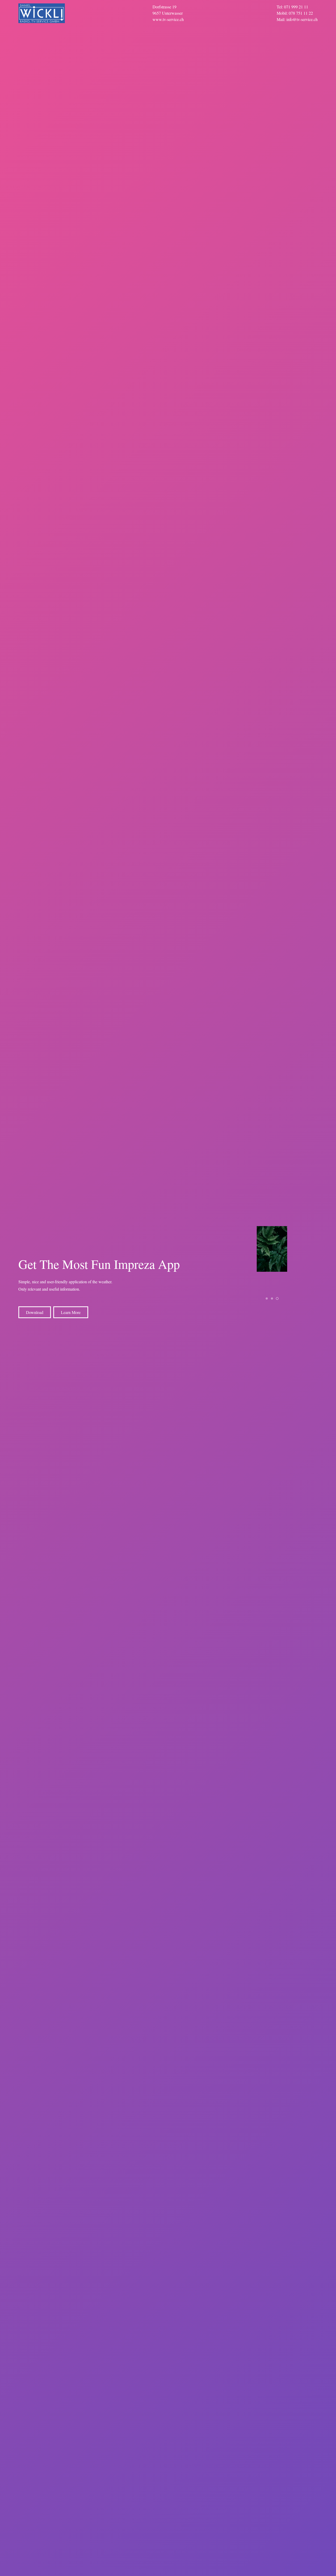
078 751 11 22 (301, 13)
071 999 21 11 (296, 7)
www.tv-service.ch (168, 19)
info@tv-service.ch (302, 19)
